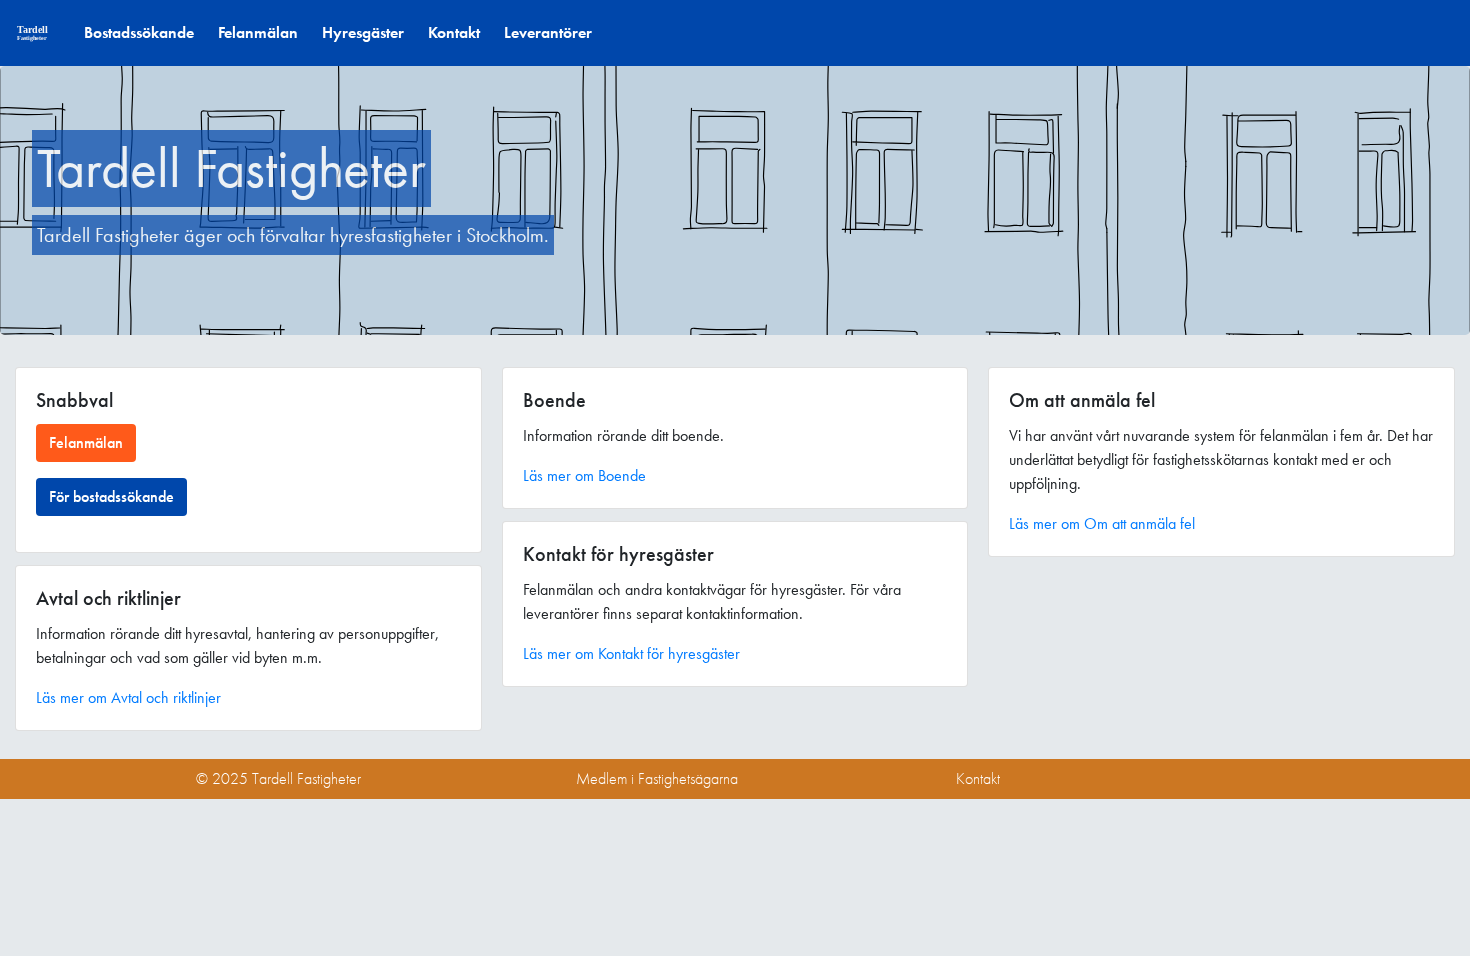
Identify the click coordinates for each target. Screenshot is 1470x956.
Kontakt (454, 32)
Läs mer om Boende (584, 475)
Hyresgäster (363, 32)
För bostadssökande (111, 496)
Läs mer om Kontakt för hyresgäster (631, 653)
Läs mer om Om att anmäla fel (1102, 523)
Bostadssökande (139, 32)
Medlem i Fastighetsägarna (657, 778)
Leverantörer (548, 32)
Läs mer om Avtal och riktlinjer (128, 697)
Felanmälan (258, 32)
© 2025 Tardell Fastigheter (278, 778)
